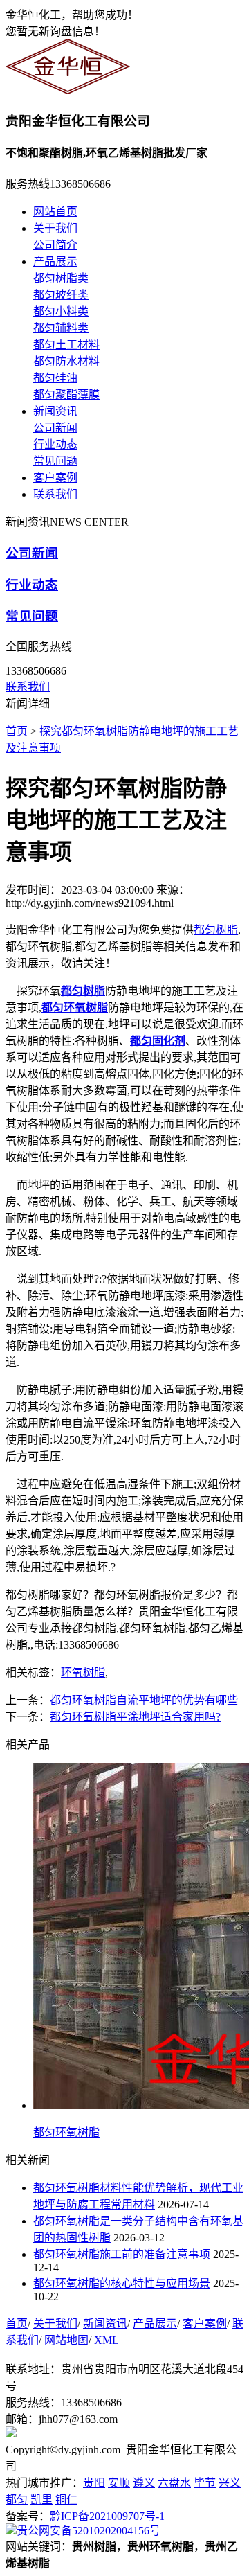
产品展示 (55, 261)
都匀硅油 (55, 378)
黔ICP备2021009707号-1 (107, 2516)
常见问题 (55, 461)
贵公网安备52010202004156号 (89, 2531)
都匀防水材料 (66, 361)
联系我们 (55, 494)
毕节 (205, 2483)
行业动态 (55, 444)
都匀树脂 (216, 930)
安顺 (119, 2483)
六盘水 (174, 2483)
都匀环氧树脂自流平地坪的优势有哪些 (144, 1700)
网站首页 (55, 212)
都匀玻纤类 (61, 295)
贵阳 (94, 2483)
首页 (17, 731)
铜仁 (66, 2499)
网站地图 (66, 2340)
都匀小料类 (61, 311)
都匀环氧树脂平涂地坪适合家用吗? (135, 1717)
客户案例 (55, 478)
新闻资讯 (55, 411)
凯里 (41, 2499)
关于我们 (55, 228)
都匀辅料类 (61, 328)
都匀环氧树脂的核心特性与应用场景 (122, 2283)
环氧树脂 (83, 1672)
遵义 (144, 2483)
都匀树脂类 (61, 278)
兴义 (230, 2483)
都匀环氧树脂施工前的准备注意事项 (122, 2254)
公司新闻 (55, 428)
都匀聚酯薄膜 (66, 394)
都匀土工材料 (66, 345)
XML (107, 2340)
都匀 (17, 2499)
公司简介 (55, 245)
